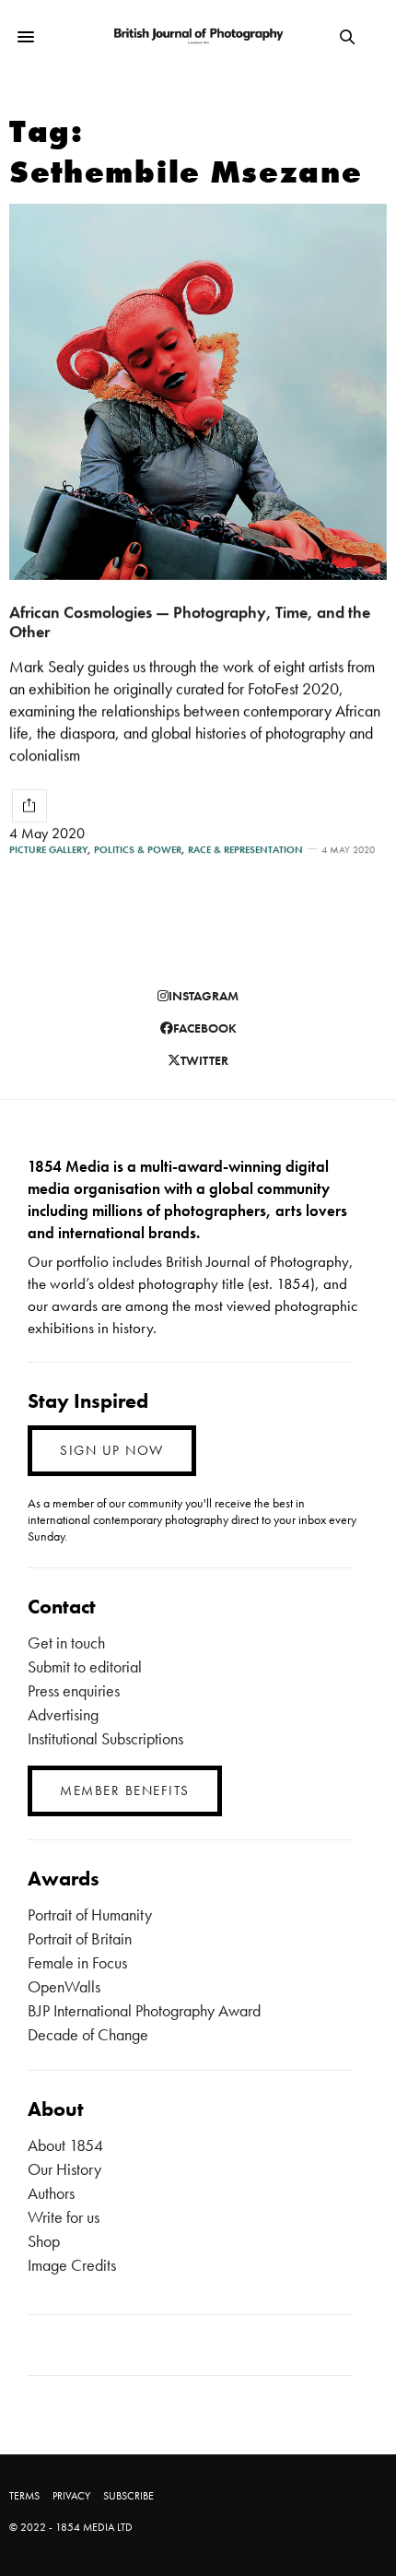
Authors (51, 2193)
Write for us (64, 2217)
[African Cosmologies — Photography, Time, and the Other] (198, 392)
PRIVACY (71, 2496)
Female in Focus (77, 1962)
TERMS (24, 2496)
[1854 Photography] (198, 37)
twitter (204, 1060)
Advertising (63, 1714)
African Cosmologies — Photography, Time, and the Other (190, 621)
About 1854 (65, 2145)
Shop (44, 2241)
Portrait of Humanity (90, 1914)
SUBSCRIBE (128, 2496)
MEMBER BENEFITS (125, 1790)
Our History (64, 2169)
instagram (204, 996)
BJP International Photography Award (144, 2010)
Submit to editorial (85, 1666)
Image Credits (72, 2265)
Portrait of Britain (80, 1938)
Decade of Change (88, 2034)
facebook (205, 1028)
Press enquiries (74, 1690)
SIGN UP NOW (112, 1450)
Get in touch (66, 1642)
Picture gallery (48, 850)
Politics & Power (138, 850)
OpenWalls (64, 1986)
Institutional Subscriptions (105, 1738)
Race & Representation (245, 850)
